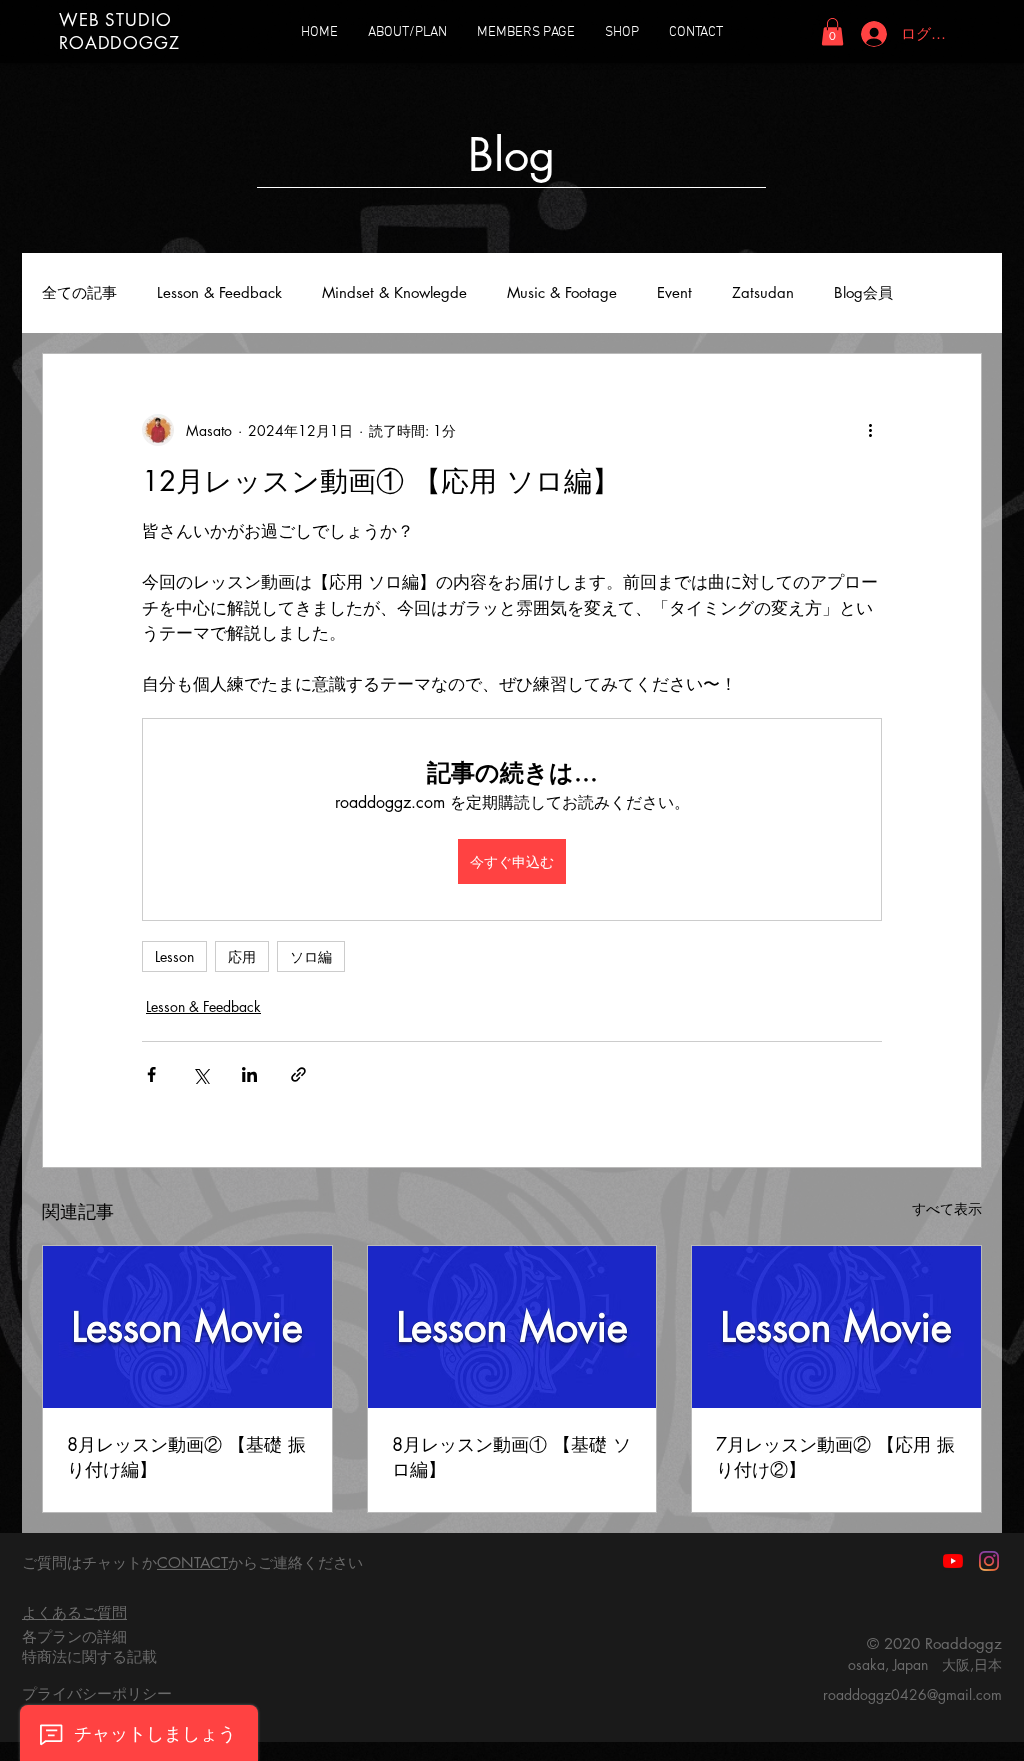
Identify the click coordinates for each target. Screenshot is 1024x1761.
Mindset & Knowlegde (394, 293)
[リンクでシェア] (298, 1074)
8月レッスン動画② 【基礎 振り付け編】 (186, 1456)
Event (674, 293)
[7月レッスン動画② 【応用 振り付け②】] (836, 1327)
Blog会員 (863, 293)
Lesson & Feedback (219, 293)
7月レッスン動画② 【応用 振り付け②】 (835, 1456)
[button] (832, 31)
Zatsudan (763, 293)
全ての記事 (79, 293)
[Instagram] (989, 1561)
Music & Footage (562, 293)
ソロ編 (311, 956)
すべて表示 (947, 1208)
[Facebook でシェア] (151, 1074)
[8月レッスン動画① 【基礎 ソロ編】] (512, 1327)
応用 (242, 956)
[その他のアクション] (870, 430)
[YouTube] (953, 1561)
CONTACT (192, 1562)
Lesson (174, 956)
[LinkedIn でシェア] (249, 1074)
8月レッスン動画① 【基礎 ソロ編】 (511, 1456)
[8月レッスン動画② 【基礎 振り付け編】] (187, 1327)
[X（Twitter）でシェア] (200, 1074)
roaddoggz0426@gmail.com (912, 1694)
